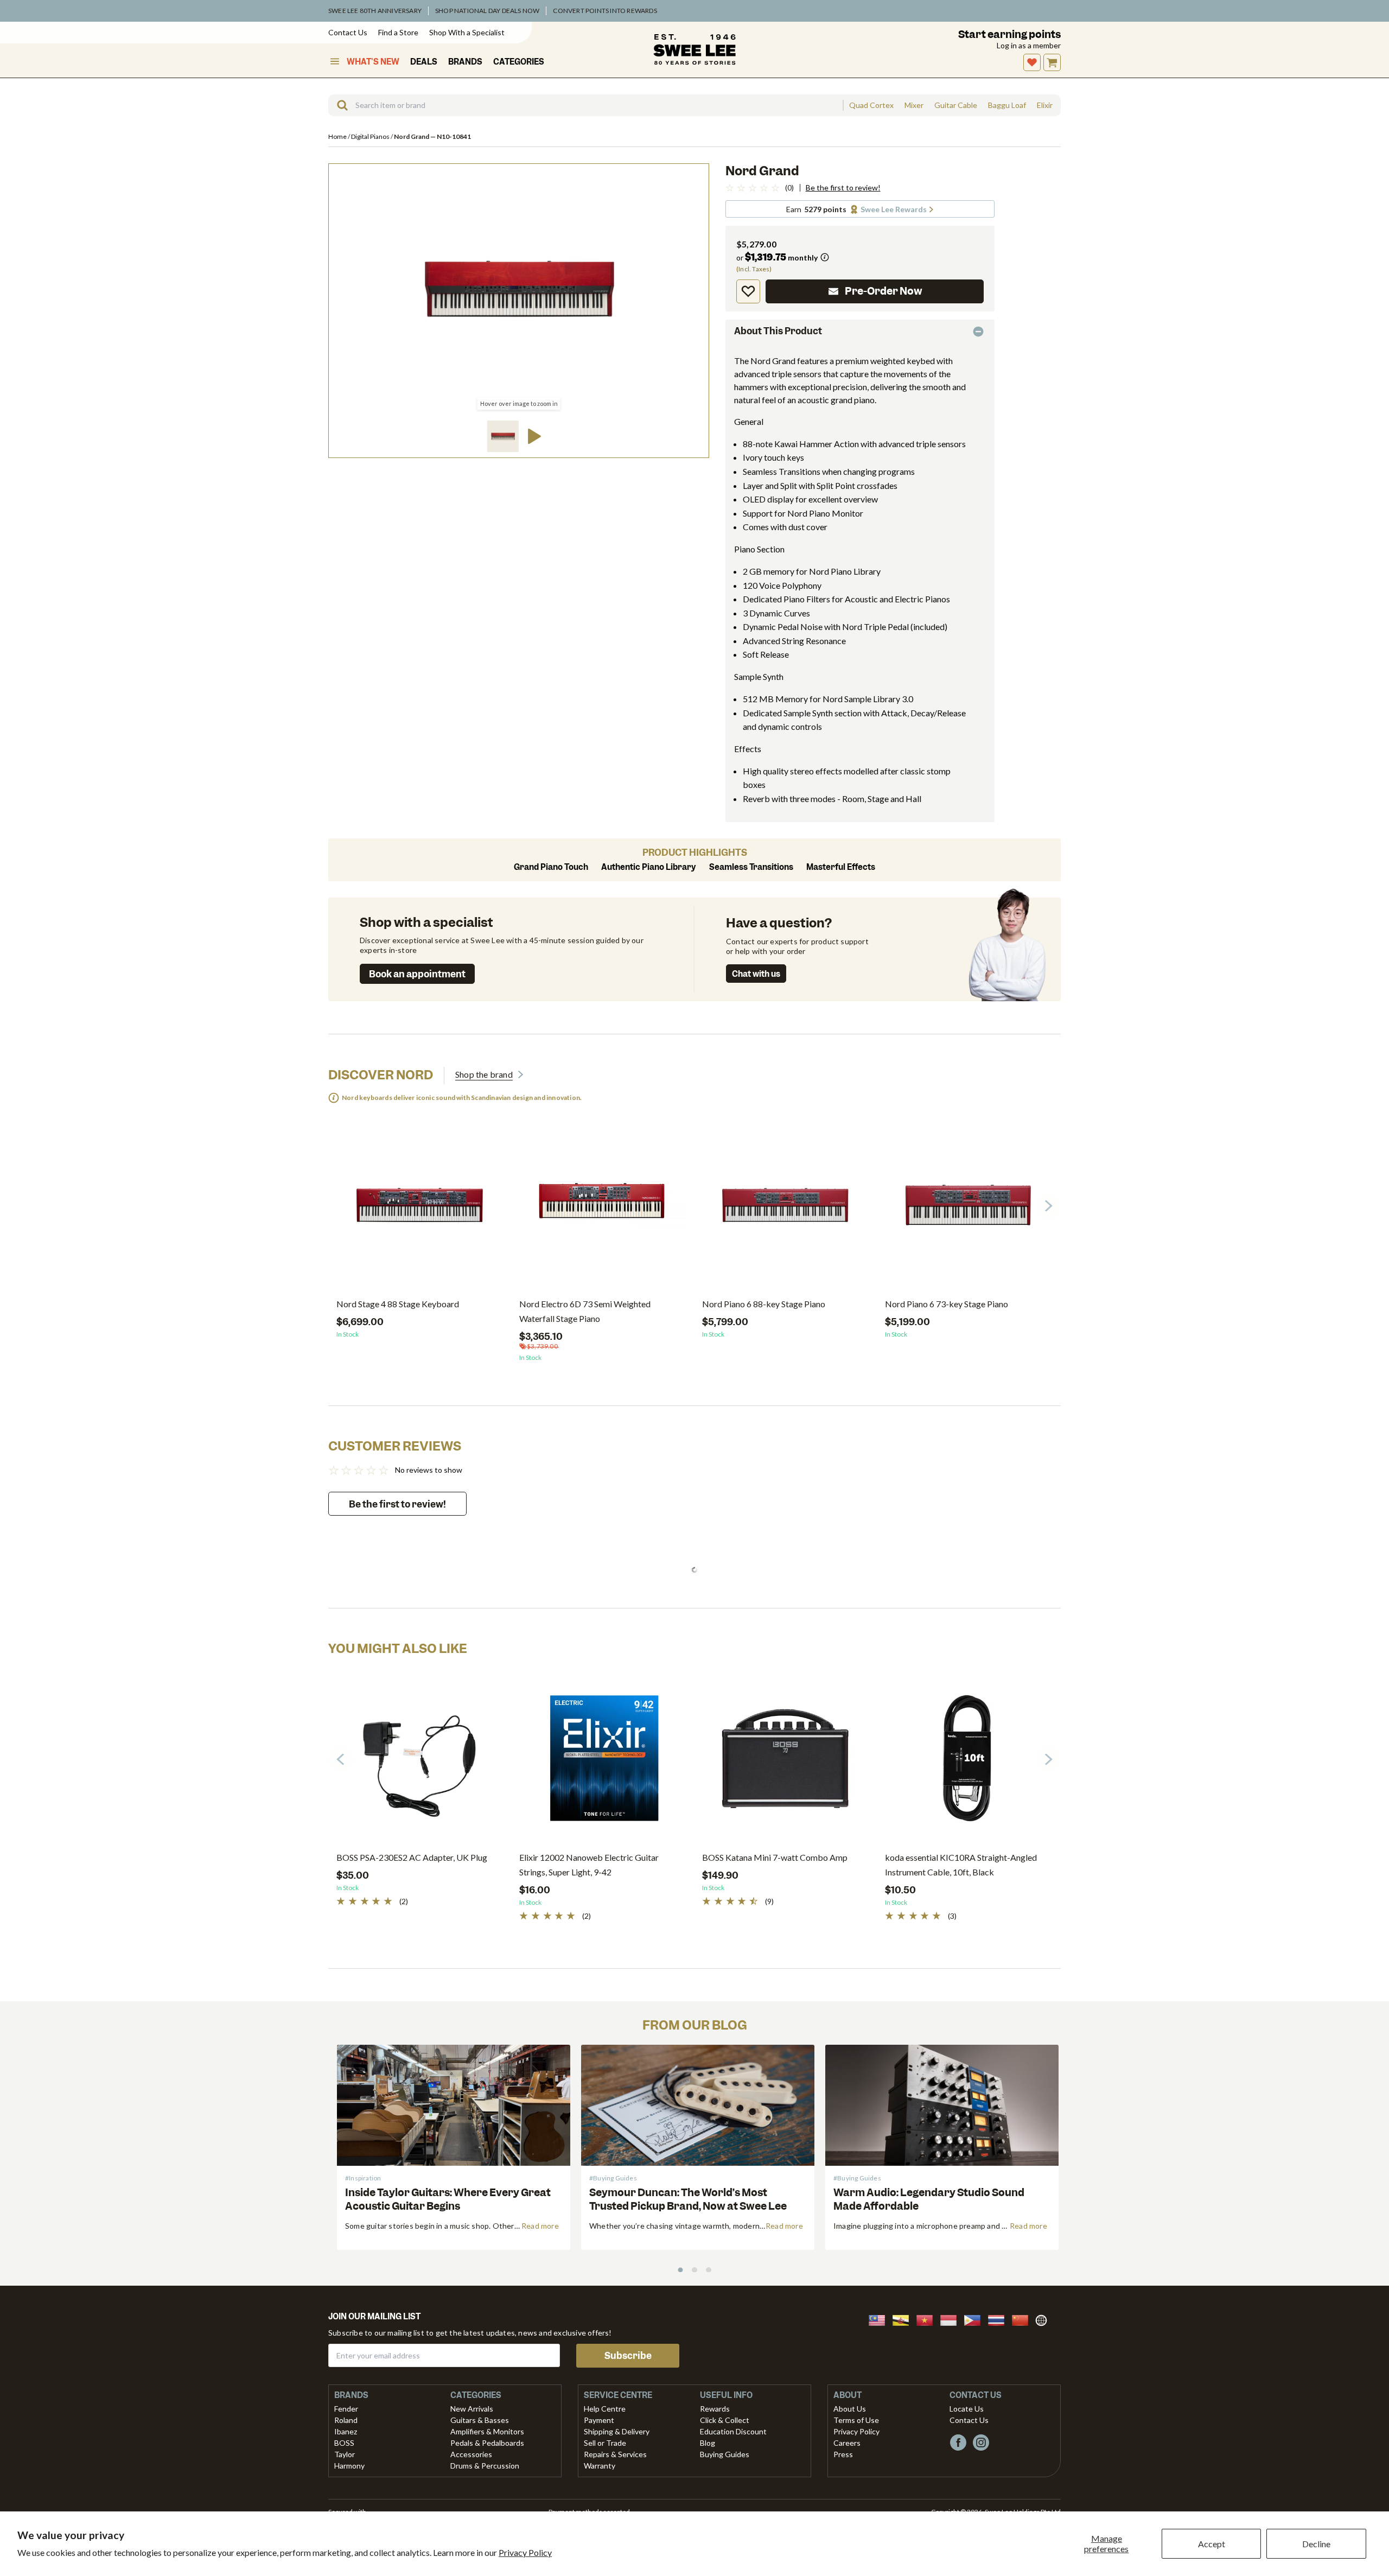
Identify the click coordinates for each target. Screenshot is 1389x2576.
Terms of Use (856, 2420)
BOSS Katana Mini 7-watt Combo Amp (775, 1857)
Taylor (345, 2454)
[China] (1023, 2319)
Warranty (600, 2466)
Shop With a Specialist (467, 32)
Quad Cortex (871, 105)
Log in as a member (1029, 45)
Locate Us (967, 2409)
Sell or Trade (605, 2443)
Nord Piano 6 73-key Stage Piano (947, 1304)
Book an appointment (417, 974)
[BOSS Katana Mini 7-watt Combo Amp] (785, 1763)
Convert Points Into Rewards (605, 11)
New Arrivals (472, 2409)
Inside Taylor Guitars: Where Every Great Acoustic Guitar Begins (448, 2199)
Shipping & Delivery (617, 2431)
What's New (373, 62)
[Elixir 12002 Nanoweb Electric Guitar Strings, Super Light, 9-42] (603, 1763)
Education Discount (733, 2431)
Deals (424, 62)
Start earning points (1009, 34)
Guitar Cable (956, 105)
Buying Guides (725, 2454)
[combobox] (585, 105)
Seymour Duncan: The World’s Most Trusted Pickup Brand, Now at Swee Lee (688, 2199)
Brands (465, 62)
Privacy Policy (525, 2552)
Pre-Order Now (884, 291)
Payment (599, 2420)
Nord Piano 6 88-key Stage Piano (764, 1304)
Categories (519, 62)
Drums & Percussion (485, 2466)
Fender (346, 2409)
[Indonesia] (952, 2319)
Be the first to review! (843, 188)
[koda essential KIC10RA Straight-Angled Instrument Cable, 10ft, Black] (968, 1763)
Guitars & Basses (480, 2420)
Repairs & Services (615, 2454)
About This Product (778, 331)
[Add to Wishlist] (748, 291)
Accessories (471, 2454)
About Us (850, 2409)
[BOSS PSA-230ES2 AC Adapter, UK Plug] (420, 1763)
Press (843, 2454)
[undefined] (339, 105)
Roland (346, 2420)
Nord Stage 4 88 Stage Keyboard (398, 1304)
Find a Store (398, 32)
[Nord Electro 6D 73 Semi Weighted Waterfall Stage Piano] (603, 1209)
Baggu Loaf (1007, 105)
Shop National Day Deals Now (487, 11)
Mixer (914, 105)
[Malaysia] (880, 2319)
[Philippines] (976, 2319)
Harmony (349, 2466)
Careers (847, 2443)
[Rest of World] (1044, 2319)
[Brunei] (904, 2319)
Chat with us (756, 974)
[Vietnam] (928, 2319)
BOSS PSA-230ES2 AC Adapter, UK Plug (412, 1857)
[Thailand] (999, 2319)
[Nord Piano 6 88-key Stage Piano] (785, 1209)
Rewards (715, 2409)
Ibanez (346, 2431)
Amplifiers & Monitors (487, 2431)
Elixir (1045, 105)
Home (338, 136)
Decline (1316, 2544)
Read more (540, 2226)
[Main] (694, 49)
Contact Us (348, 32)
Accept (1212, 2544)
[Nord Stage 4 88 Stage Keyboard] (420, 1209)
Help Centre (605, 2409)
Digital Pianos (371, 136)
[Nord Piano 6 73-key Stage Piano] (968, 1209)
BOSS (344, 2443)
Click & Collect (725, 2420)
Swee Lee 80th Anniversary (375, 11)
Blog (708, 2443)
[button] (503, 436)
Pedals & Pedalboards (487, 2443)
